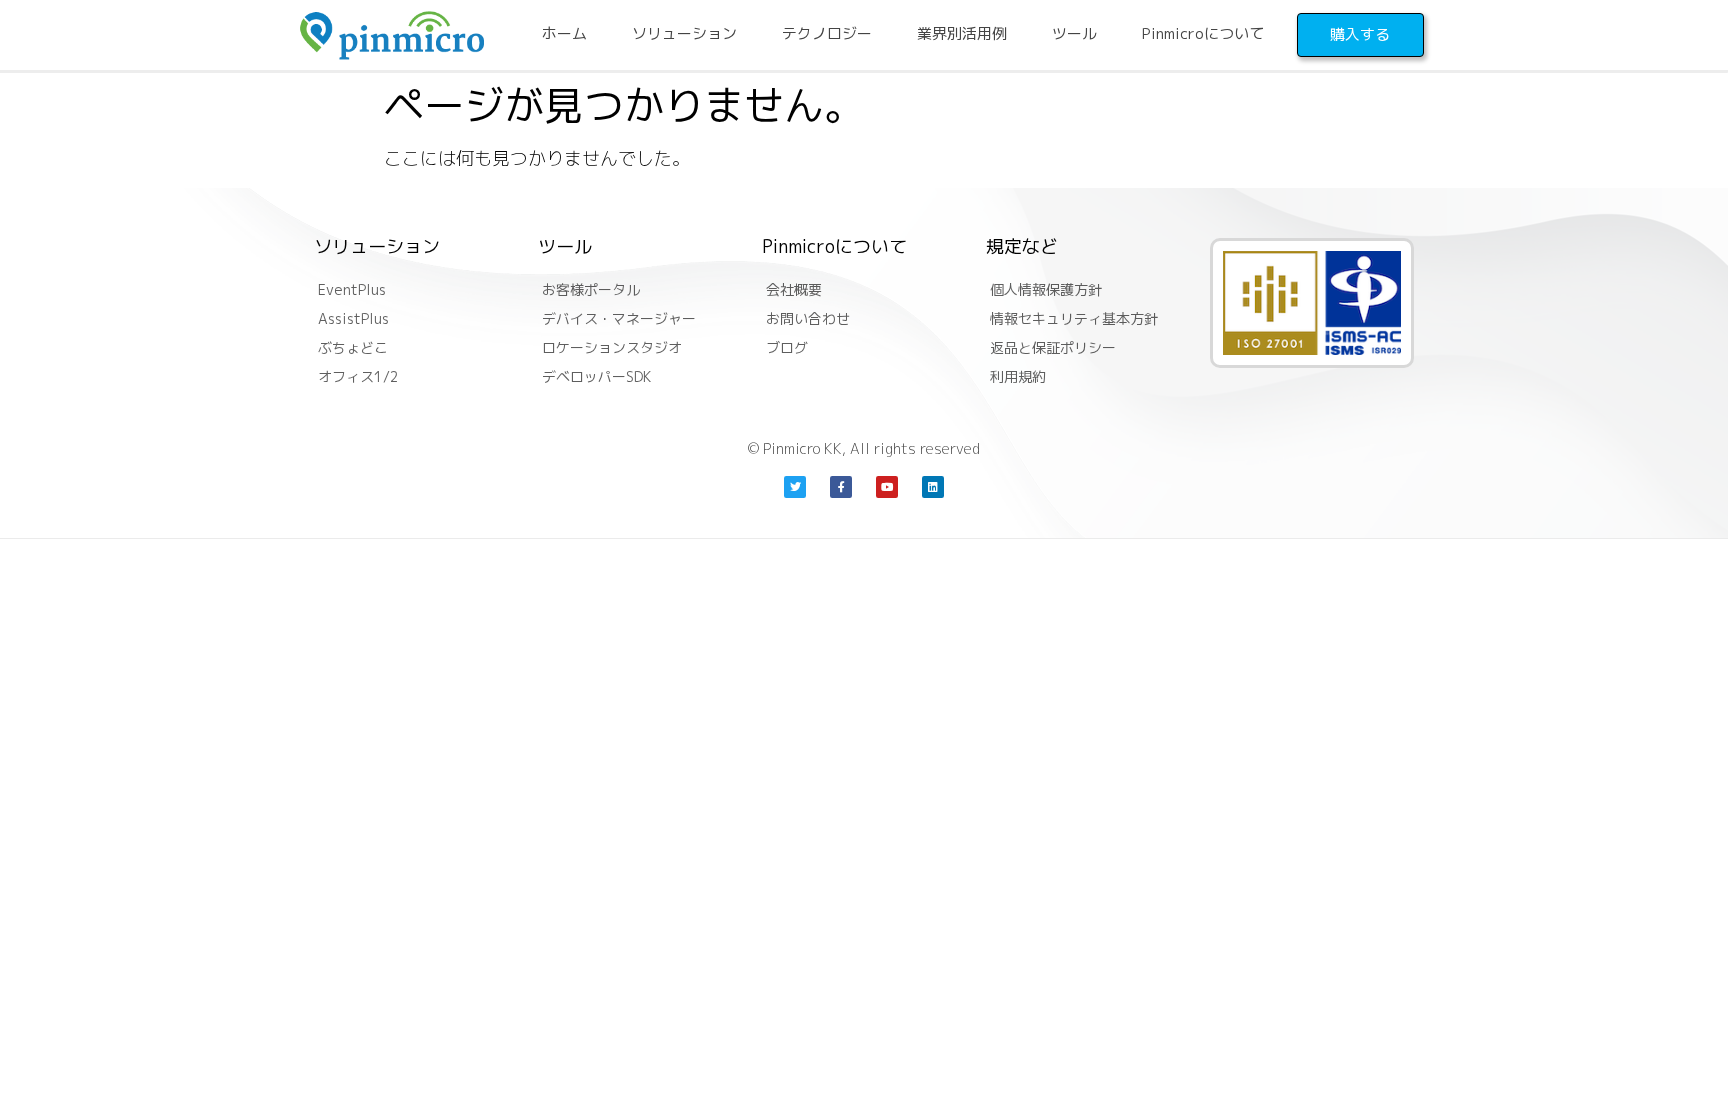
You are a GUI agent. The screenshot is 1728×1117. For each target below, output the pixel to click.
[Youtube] (887, 487)
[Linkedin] (933, 487)
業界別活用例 (962, 33)
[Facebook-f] (841, 487)
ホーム (564, 33)
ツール (1074, 33)
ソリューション (684, 33)
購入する (1360, 34)
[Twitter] (795, 487)
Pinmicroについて (1203, 33)
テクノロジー (827, 33)
